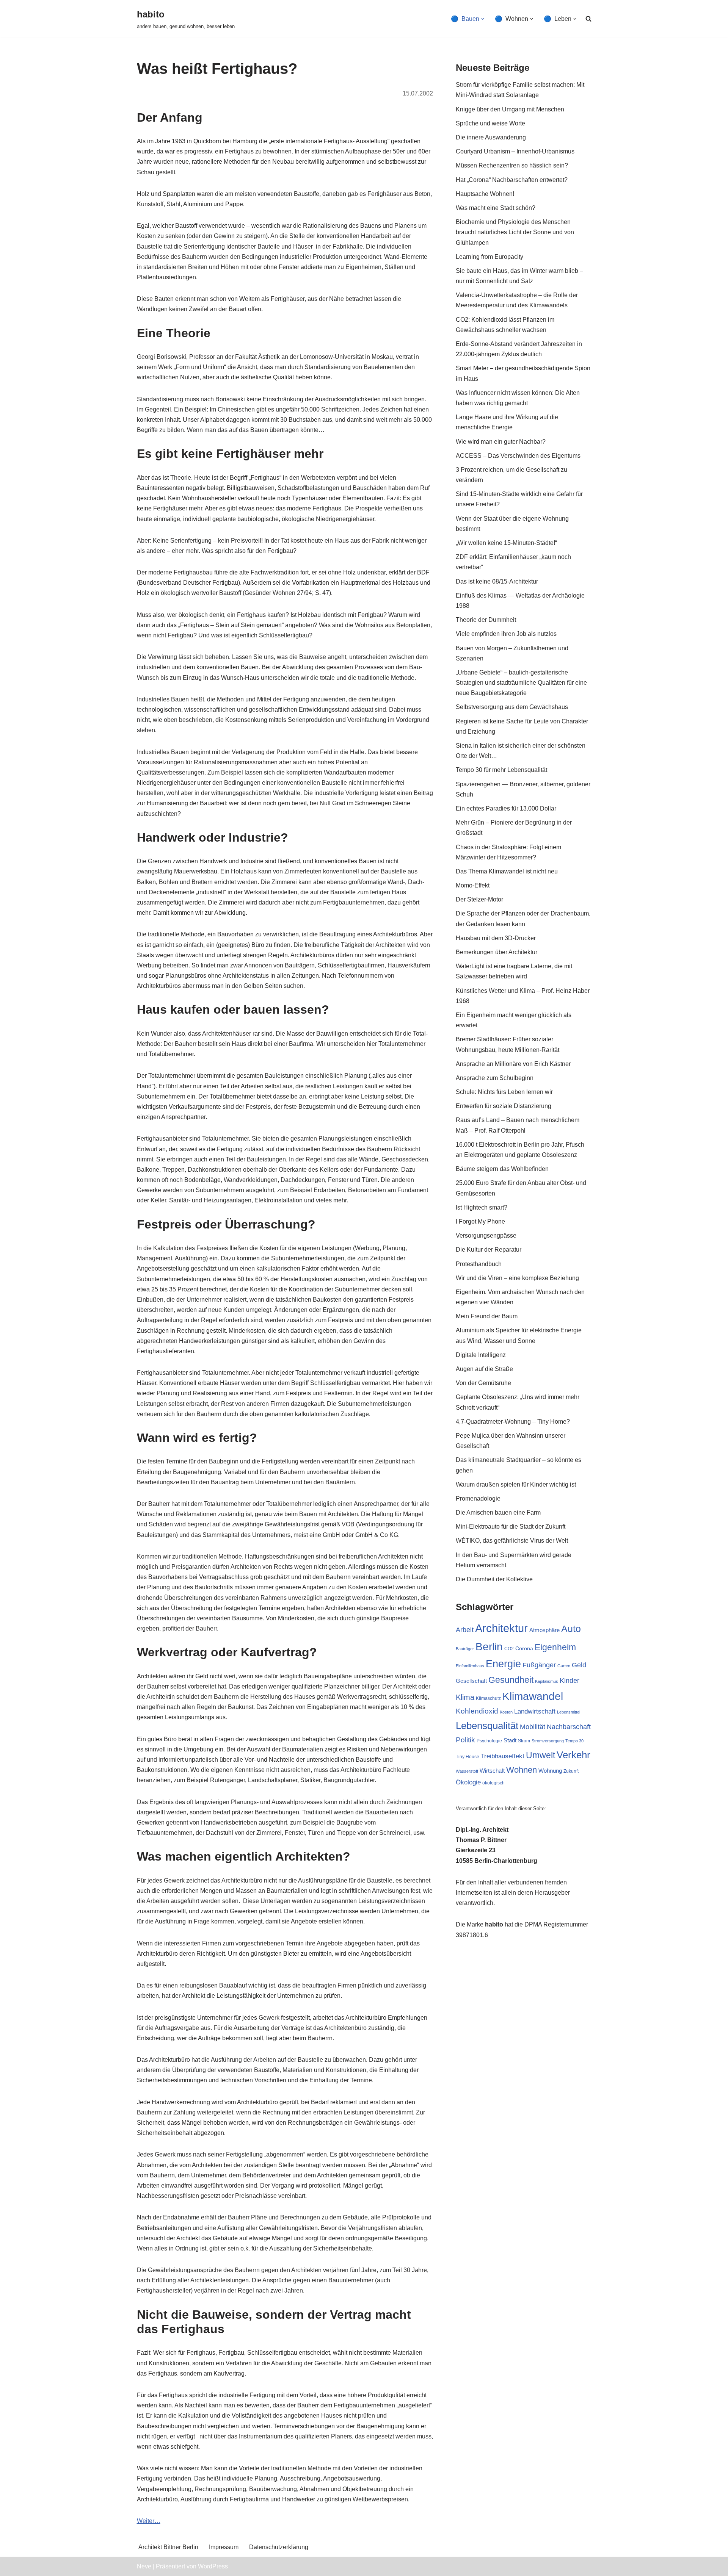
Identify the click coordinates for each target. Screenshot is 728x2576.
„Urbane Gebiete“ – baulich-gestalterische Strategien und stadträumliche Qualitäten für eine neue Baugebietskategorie (521, 683)
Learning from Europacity (490, 257)
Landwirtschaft (535, 1711)
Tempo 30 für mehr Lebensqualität (501, 770)
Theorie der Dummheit (486, 620)
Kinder (570, 1681)
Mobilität (533, 1727)
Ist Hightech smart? (482, 1207)
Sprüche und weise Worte (490, 123)
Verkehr (573, 1755)
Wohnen (522, 1770)
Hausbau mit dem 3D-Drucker (496, 938)
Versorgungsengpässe (486, 1236)
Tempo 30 (574, 1741)
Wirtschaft (492, 1771)
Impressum (224, 2547)
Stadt (510, 1740)
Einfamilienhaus (470, 1666)
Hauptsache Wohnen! (485, 194)
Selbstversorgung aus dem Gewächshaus (512, 707)
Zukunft (571, 1771)
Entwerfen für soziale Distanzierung (504, 1106)
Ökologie (468, 1782)
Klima (465, 1697)
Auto (571, 1629)
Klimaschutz (488, 1698)
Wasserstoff (467, 1771)
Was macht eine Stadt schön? (496, 208)
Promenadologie (478, 1498)
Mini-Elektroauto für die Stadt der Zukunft (511, 1527)
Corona (524, 1648)
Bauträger (465, 1649)
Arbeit (465, 1630)
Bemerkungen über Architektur (497, 952)
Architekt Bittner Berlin (168, 2547)
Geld (579, 1665)
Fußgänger (539, 1665)
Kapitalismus (547, 1681)
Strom (524, 1741)
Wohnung (550, 1771)
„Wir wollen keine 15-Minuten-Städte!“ (506, 543)
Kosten (506, 1712)
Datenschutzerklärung (279, 2547)
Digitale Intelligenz (481, 1355)
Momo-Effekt (473, 885)
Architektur (501, 1628)
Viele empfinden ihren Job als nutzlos (506, 634)
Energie (503, 1664)
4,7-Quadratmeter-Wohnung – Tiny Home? (513, 1422)
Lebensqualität (487, 1726)
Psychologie (489, 1741)
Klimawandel (533, 1696)
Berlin (489, 1647)
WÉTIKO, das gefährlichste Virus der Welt (512, 1541)
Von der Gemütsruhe (483, 1383)
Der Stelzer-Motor (479, 899)
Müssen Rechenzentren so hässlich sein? (512, 165)
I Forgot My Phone (480, 1221)
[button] (483, 19)
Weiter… (149, 2521)
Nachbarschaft (569, 1727)
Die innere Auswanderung (491, 137)
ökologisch (493, 1783)
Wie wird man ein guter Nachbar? (501, 442)
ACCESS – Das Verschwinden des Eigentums (518, 456)
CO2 (509, 1649)
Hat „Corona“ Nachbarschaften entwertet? (512, 180)
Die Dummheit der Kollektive (494, 1579)
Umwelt (541, 1755)
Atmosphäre (544, 1630)
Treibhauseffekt (503, 1756)
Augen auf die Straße (484, 1369)
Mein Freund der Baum (487, 1316)
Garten (564, 1666)
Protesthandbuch (479, 1264)
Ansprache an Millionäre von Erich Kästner (513, 1064)
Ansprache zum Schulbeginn (495, 1078)
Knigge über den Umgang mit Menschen (510, 109)
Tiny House (468, 1757)
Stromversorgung (548, 1741)
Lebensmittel (569, 1712)
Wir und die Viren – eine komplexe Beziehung (517, 1278)
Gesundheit (511, 1680)
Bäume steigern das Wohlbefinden (502, 1169)
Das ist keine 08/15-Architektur (497, 581)
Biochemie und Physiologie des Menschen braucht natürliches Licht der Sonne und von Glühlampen (515, 232)
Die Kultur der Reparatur (489, 1250)
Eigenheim (555, 1647)
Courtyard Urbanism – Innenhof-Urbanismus (515, 151)
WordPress (213, 2566)
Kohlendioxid (477, 1711)
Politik (465, 1740)
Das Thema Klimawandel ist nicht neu (507, 871)
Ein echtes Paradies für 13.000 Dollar (506, 808)
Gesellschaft (471, 1681)
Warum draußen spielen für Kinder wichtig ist (516, 1484)
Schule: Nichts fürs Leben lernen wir (504, 1092)
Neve (144, 2566)
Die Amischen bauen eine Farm (498, 1513)
